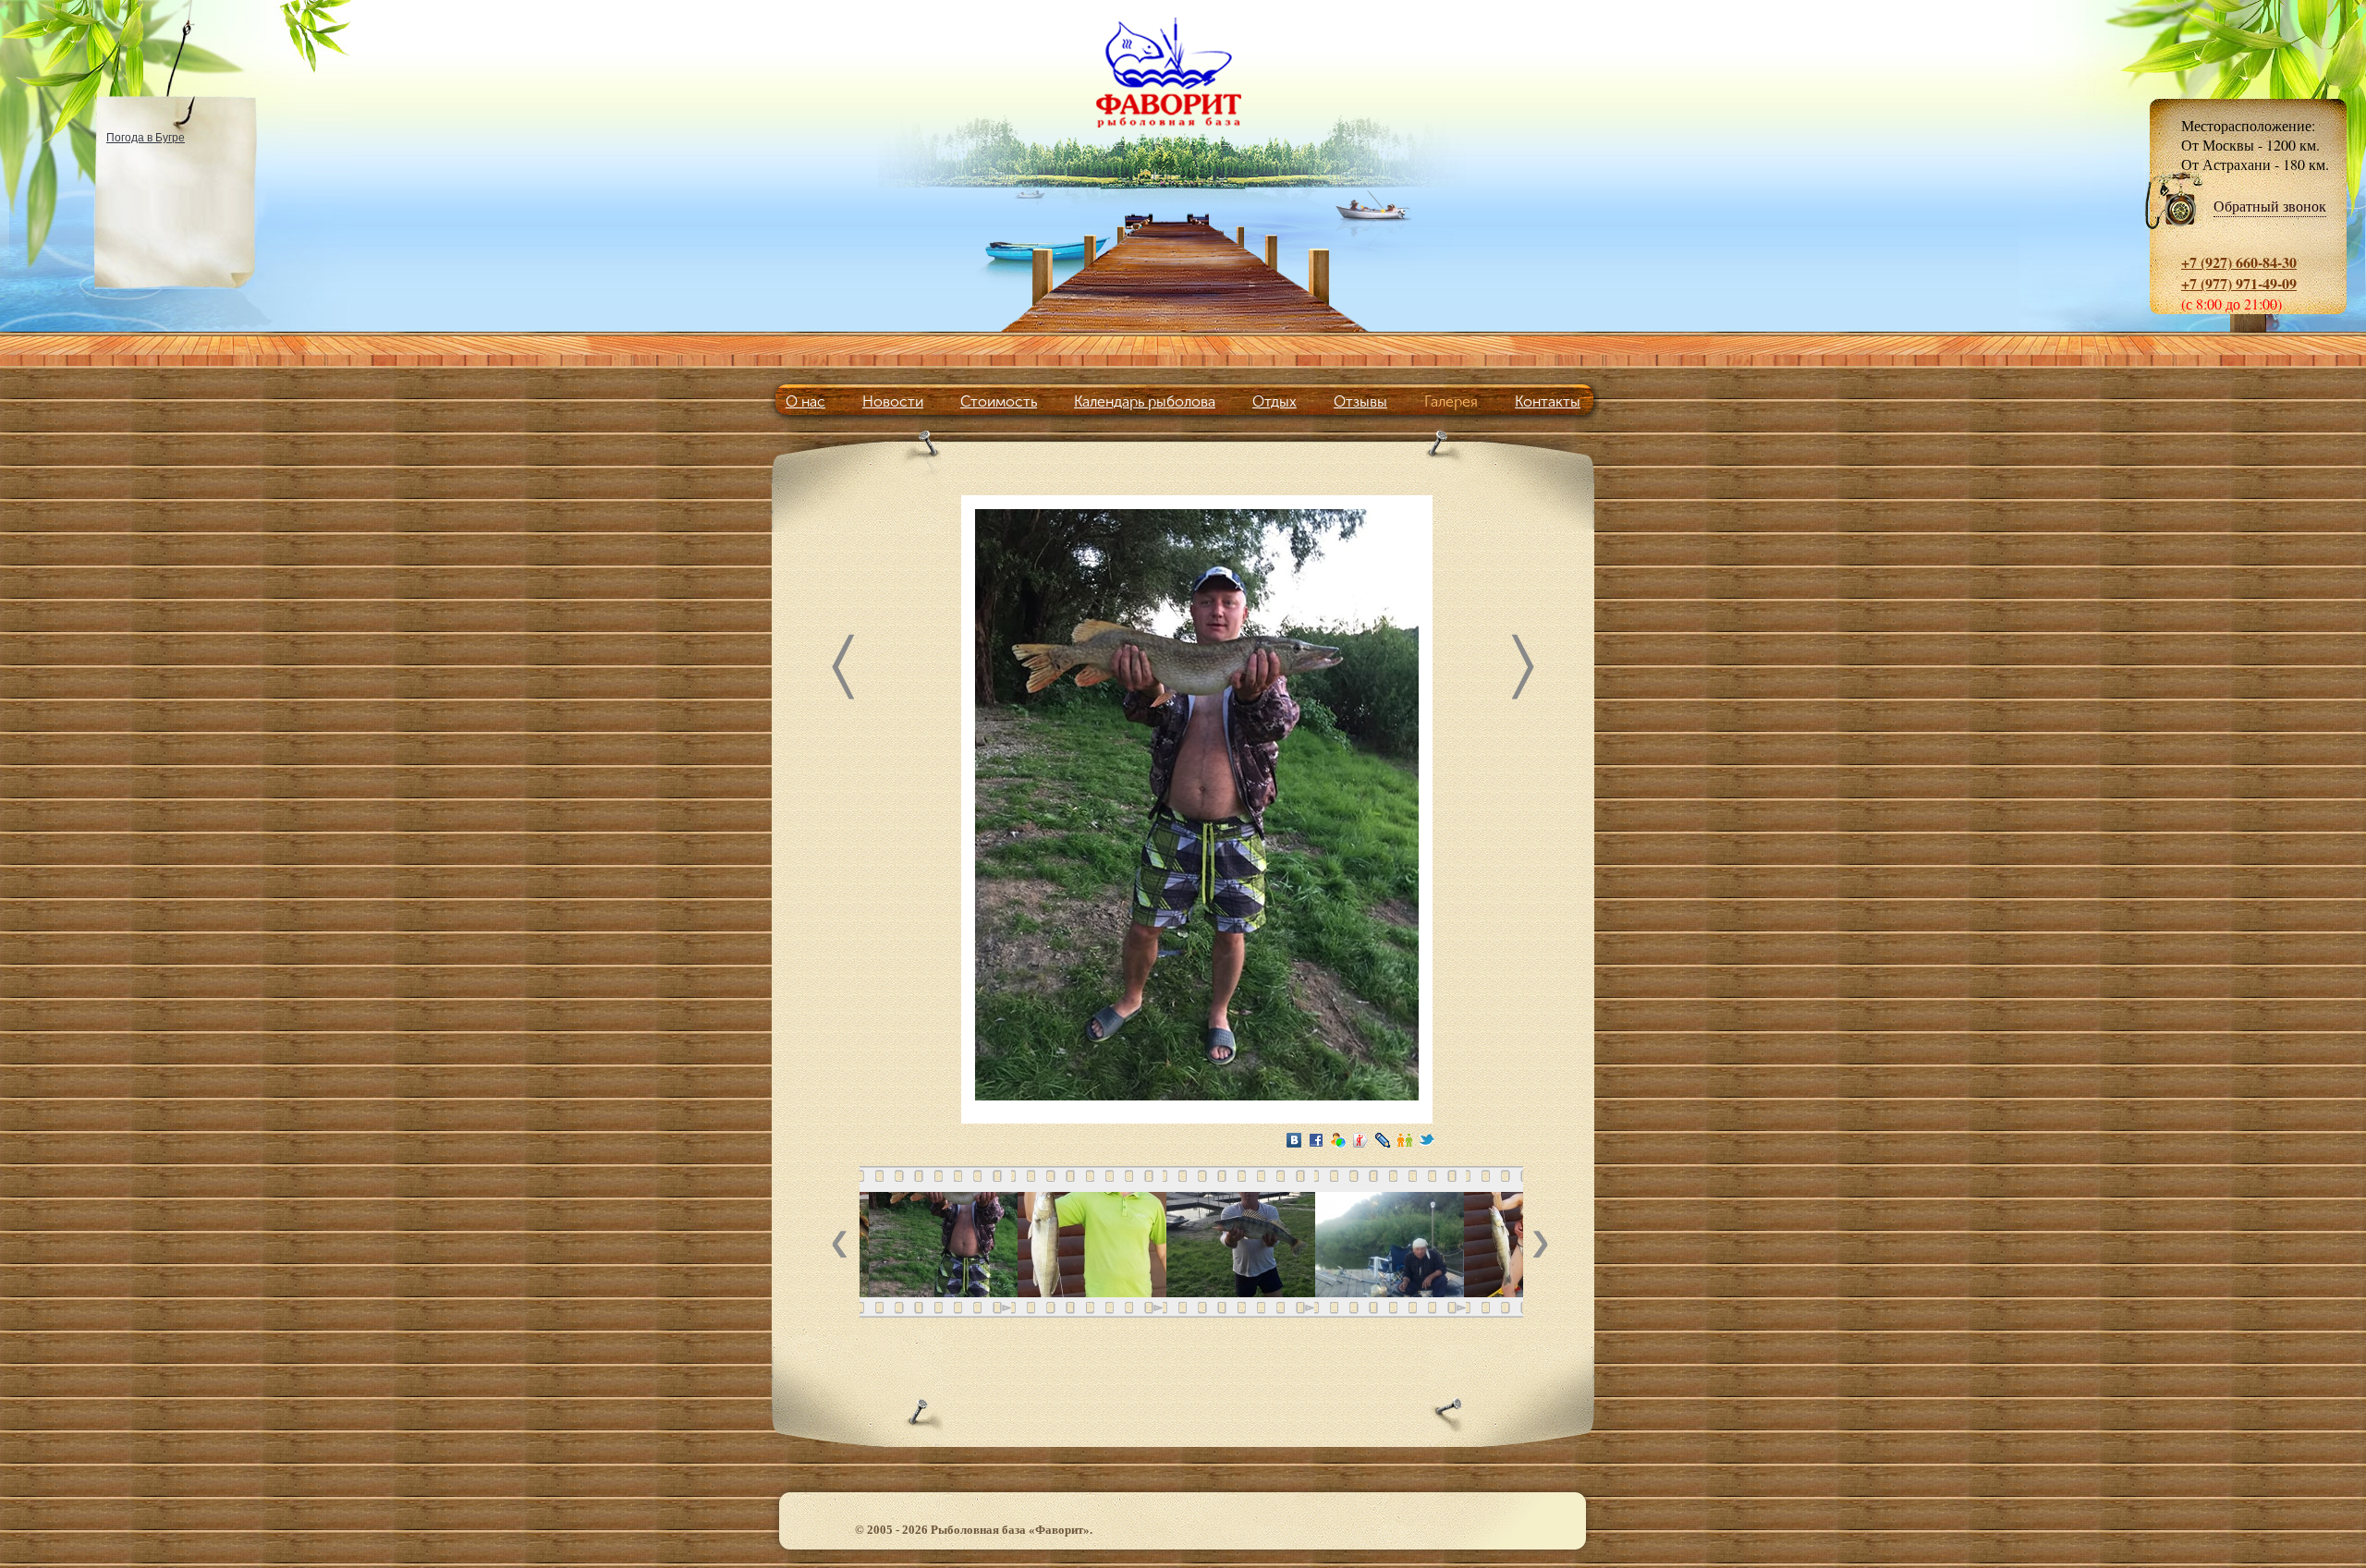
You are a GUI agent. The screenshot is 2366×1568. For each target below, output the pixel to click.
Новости (893, 401)
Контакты (1548, 401)
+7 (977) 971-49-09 (2239, 283)
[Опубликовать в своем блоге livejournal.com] (1383, 1140)
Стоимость (999, 401)
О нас (805, 401)
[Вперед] (1523, 671)
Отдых (1274, 401)
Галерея (1451, 401)
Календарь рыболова (1145, 401)
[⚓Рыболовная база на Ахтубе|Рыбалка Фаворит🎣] (1183, 72)
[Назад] (843, 671)
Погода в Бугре (146, 137)
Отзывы (1360, 401)
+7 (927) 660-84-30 (2239, 262)
